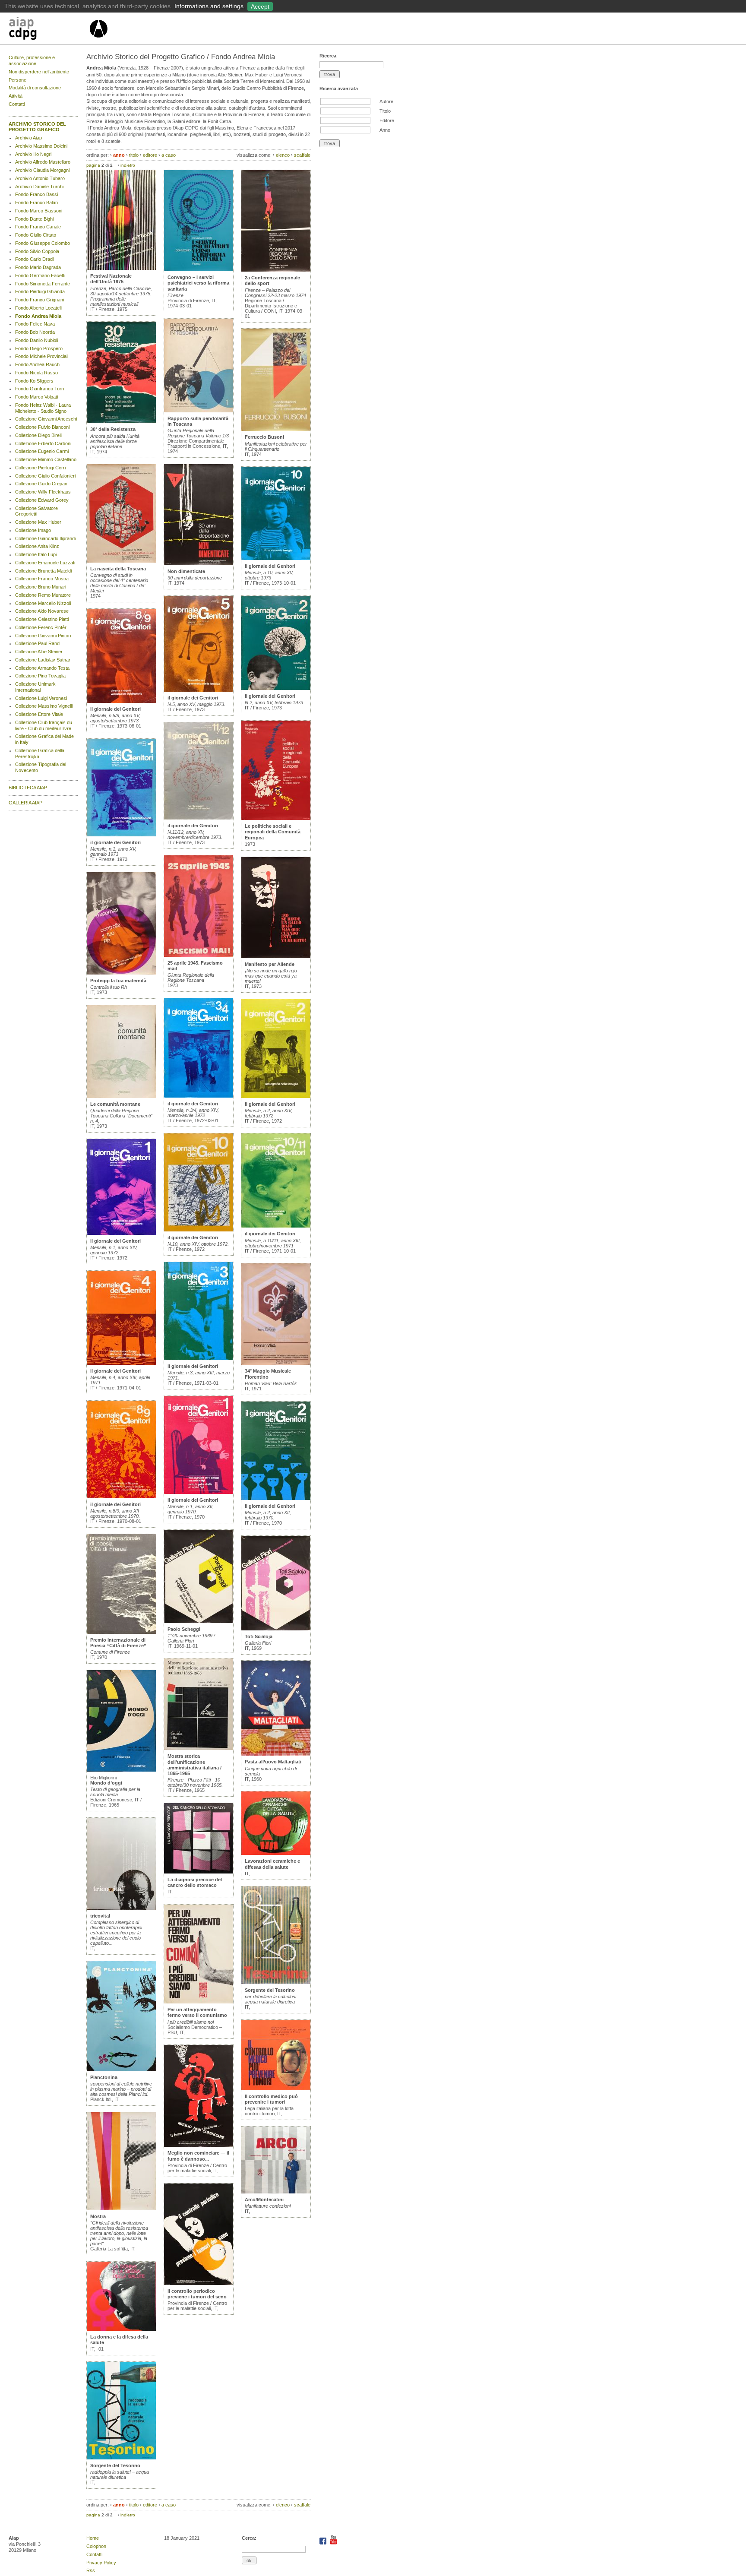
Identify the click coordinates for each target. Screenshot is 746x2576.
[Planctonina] (121, 2070)
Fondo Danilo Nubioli (36, 340)
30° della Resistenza (113, 429)
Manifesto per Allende (270, 964)
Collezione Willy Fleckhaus (43, 492)
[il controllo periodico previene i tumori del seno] (199, 2283)
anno (119, 155)
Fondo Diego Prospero (39, 348)
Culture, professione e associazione (32, 60)
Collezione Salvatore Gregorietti (36, 511)
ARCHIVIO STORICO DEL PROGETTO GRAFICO (37, 127)
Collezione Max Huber (38, 522)
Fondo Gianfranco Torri (40, 389)
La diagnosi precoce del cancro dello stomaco (195, 1882)
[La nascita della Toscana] (121, 561)
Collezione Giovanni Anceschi (46, 419)
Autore (386, 101)
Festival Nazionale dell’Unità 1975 (111, 279)
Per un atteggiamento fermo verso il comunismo (197, 2012)
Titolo (385, 111)
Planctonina (104, 2077)
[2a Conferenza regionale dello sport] (276, 270)
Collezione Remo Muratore (43, 595)
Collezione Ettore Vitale (39, 714)
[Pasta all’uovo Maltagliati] (276, 1754)
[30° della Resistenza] (121, 421)
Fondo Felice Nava (35, 324)
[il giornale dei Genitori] (121, 701)
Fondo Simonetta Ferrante (43, 284)
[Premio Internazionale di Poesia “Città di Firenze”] (121, 1632)
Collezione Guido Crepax (41, 484)
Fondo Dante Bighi (34, 219)
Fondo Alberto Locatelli (39, 308)
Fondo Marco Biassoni (39, 211)
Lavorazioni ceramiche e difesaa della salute (272, 1864)
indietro (128, 165)
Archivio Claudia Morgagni (42, 170)
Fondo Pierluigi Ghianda (40, 291)
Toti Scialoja (259, 1636)
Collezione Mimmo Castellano (46, 459)
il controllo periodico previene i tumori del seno (197, 2294)
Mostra (98, 2216)
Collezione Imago (33, 530)
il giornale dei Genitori (115, 709)
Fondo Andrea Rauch (37, 364)
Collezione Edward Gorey (42, 500)
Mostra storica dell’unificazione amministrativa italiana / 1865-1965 (194, 1765)
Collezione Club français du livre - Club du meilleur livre (44, 725)
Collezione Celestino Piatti (42, 619)
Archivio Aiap (28, 138)
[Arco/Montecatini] (276, 2192)
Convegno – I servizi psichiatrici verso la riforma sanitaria (198, 283)
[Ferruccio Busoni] (276, 429)
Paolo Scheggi (184, 1629)
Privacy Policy (101, 2563)
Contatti (17, 104)
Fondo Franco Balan (36, 203)
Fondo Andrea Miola (38, 316)
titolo (134, 155)
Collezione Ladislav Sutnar (43, 660)
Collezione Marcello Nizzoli (43, 603)
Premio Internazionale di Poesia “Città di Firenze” (118, 1643)
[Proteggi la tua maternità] (121, 973)
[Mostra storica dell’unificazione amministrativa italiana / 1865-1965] (199, 1748)
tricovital (100, 1916)
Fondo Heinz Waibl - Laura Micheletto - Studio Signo (43, 408)
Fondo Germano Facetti (40, 275)
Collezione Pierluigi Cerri (40, 468)
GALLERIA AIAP (25, 803)
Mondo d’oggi (106, 1783)
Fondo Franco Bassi (36, 194)
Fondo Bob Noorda (35, 332)
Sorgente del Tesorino (115, 2465)
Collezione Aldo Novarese (42, 611)
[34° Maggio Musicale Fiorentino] (276, 1363)
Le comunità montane (115, 1104)
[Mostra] (121, 2209)
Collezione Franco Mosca (42, 579)
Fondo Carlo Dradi (34, 259)
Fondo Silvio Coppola (37, 251)
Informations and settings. (210, 6)
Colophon (96, 2546)
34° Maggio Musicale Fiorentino (268, 1374)
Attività (16, 96)
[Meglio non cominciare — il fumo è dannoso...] (199, 2145)
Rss (91, 2570)
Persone (17, 80)
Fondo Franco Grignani (40, 300)
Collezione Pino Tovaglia (40, 676)
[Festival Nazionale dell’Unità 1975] (121, 268)
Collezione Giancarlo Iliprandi (45, 538)
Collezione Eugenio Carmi (42, 451)
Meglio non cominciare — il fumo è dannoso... (198, 2156)
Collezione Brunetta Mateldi (43, 571)
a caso (169, 155)
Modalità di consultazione (35, 88)
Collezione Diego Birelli (39, 435)
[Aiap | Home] (98, 41)
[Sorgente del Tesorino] (121, 2458)
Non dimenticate (186, 571)
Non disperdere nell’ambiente (39, 72)
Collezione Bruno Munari (41, 587)
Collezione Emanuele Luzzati (45, 563)
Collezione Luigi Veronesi (41, 698)
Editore (387, 120)
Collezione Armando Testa (42, 668)
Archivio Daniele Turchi (39, 187)
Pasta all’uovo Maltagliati (273, 1762)
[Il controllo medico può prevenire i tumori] (276, 2089)
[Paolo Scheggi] (199, 1621)
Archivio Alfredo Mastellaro (43, 162)
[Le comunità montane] (121, 1096)
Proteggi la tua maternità (118, 981)
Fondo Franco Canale (38, 227)
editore (150, 155)
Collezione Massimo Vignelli (44, 706)
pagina (93, 165)
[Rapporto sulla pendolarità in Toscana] (199, 411)
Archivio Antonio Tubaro (40, 178)
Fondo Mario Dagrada (38, 267)
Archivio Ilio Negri (33, 154)
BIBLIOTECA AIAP (28, 788)
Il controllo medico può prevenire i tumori (271, 2099)
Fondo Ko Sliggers (34, 381)
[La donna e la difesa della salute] (121, 2329)
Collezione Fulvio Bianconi (42, 427)
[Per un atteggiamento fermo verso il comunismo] (199, 2002)
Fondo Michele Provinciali (42, 356)
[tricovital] (121, 1908)
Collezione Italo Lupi (36, 554)
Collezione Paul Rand (37, 643)
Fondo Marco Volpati (36, 397)
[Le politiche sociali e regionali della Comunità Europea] (276, 818)
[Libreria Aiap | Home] (49, 30)
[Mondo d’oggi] (121, 1770)
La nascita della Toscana (118, 569)
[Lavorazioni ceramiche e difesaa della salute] (276, 1853)
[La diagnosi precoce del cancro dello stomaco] (199, 1872)
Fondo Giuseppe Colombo (43, 243)
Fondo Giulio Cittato (36, 235)
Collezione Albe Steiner (39, 652)
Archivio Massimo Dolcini (41, 146)
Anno (385, 130)
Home (93, 2538)
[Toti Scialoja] (276, 1629)
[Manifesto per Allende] (276, 956)
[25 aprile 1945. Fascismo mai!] (199, 955)
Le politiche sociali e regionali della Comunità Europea (273, 832)
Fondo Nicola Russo (36, 373)
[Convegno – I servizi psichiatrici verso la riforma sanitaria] (199, 269)
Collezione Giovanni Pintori (43, 636)
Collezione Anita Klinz (37, 546)
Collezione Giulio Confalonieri (45, 476)
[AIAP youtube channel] (333, 2543)
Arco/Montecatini (264, 2199)
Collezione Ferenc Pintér (41, 627)
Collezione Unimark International (35, 687)
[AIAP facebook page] (324, 2543)
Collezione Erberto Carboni (43, 443)
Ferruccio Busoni (264, 437)
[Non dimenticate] (199, 563)
